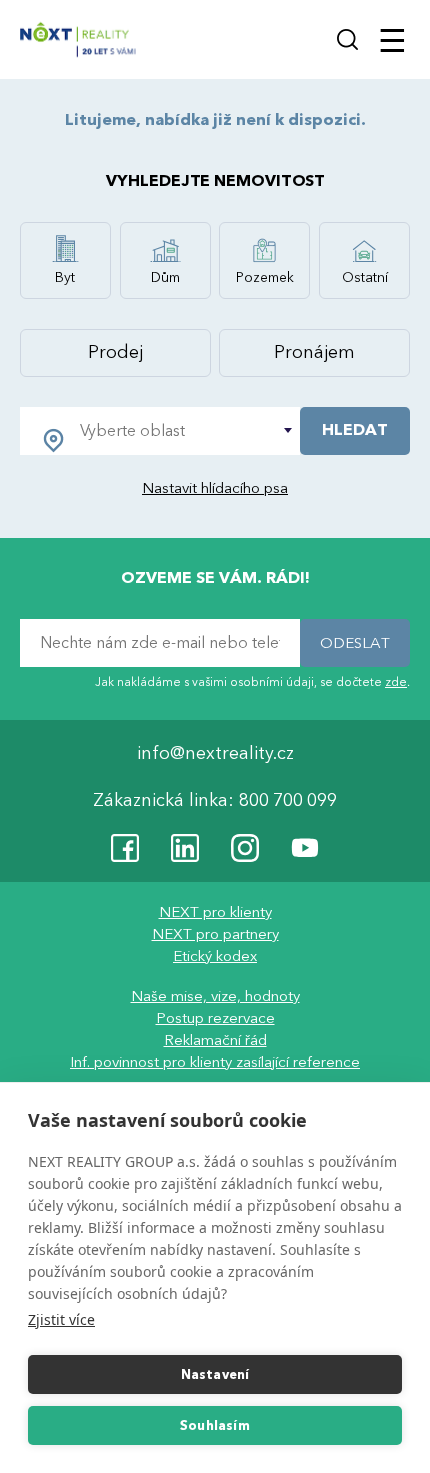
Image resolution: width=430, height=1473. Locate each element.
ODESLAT (355, 643)
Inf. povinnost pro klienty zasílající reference (215, 1063)
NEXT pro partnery (215, 935)
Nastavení (215, 1375)
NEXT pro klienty (215, 913)
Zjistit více (61, 1319)
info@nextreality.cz (215, 754)
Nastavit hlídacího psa (215, 488)
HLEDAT (355, 430)
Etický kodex (215, 957)
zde (396, 682)
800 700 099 (288, 801)
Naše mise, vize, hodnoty (215, 997)
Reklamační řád (215, 1041)
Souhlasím (215, 1426)
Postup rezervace (215, 1019)
